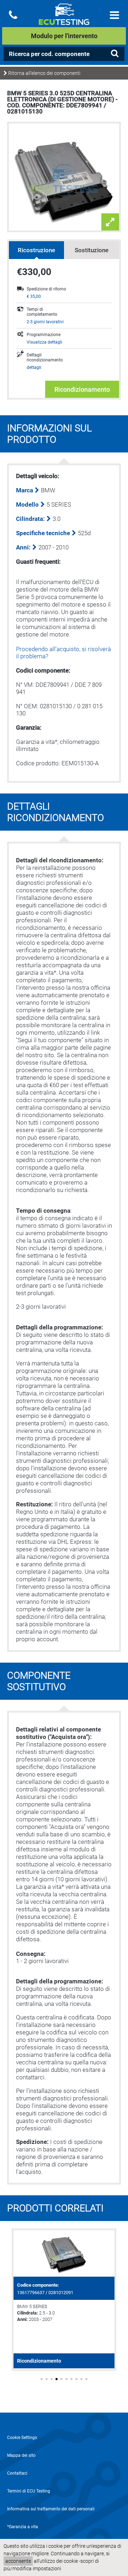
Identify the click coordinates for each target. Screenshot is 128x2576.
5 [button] (62, 2379)
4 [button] (57, 2379)
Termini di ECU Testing (29, 2491)
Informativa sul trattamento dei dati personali (51, 2509)
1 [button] (42, 2379)
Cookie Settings (22, 2438)
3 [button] (52, 2379)
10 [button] (86, 2379)
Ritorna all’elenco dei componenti (44, 73)
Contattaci (17, 2473)
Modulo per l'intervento (64, 36)
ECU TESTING (64, 20)
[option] (64, 2300)
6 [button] (66, 2379)
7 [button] (71, 2379)
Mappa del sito (21, 2455)
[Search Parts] (114, 54)
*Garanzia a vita (23, 2527)
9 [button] (81, 2379)
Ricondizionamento (82, 389)
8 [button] (76, 2379)
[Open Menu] (114, 15)
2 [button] (47, 2379)
